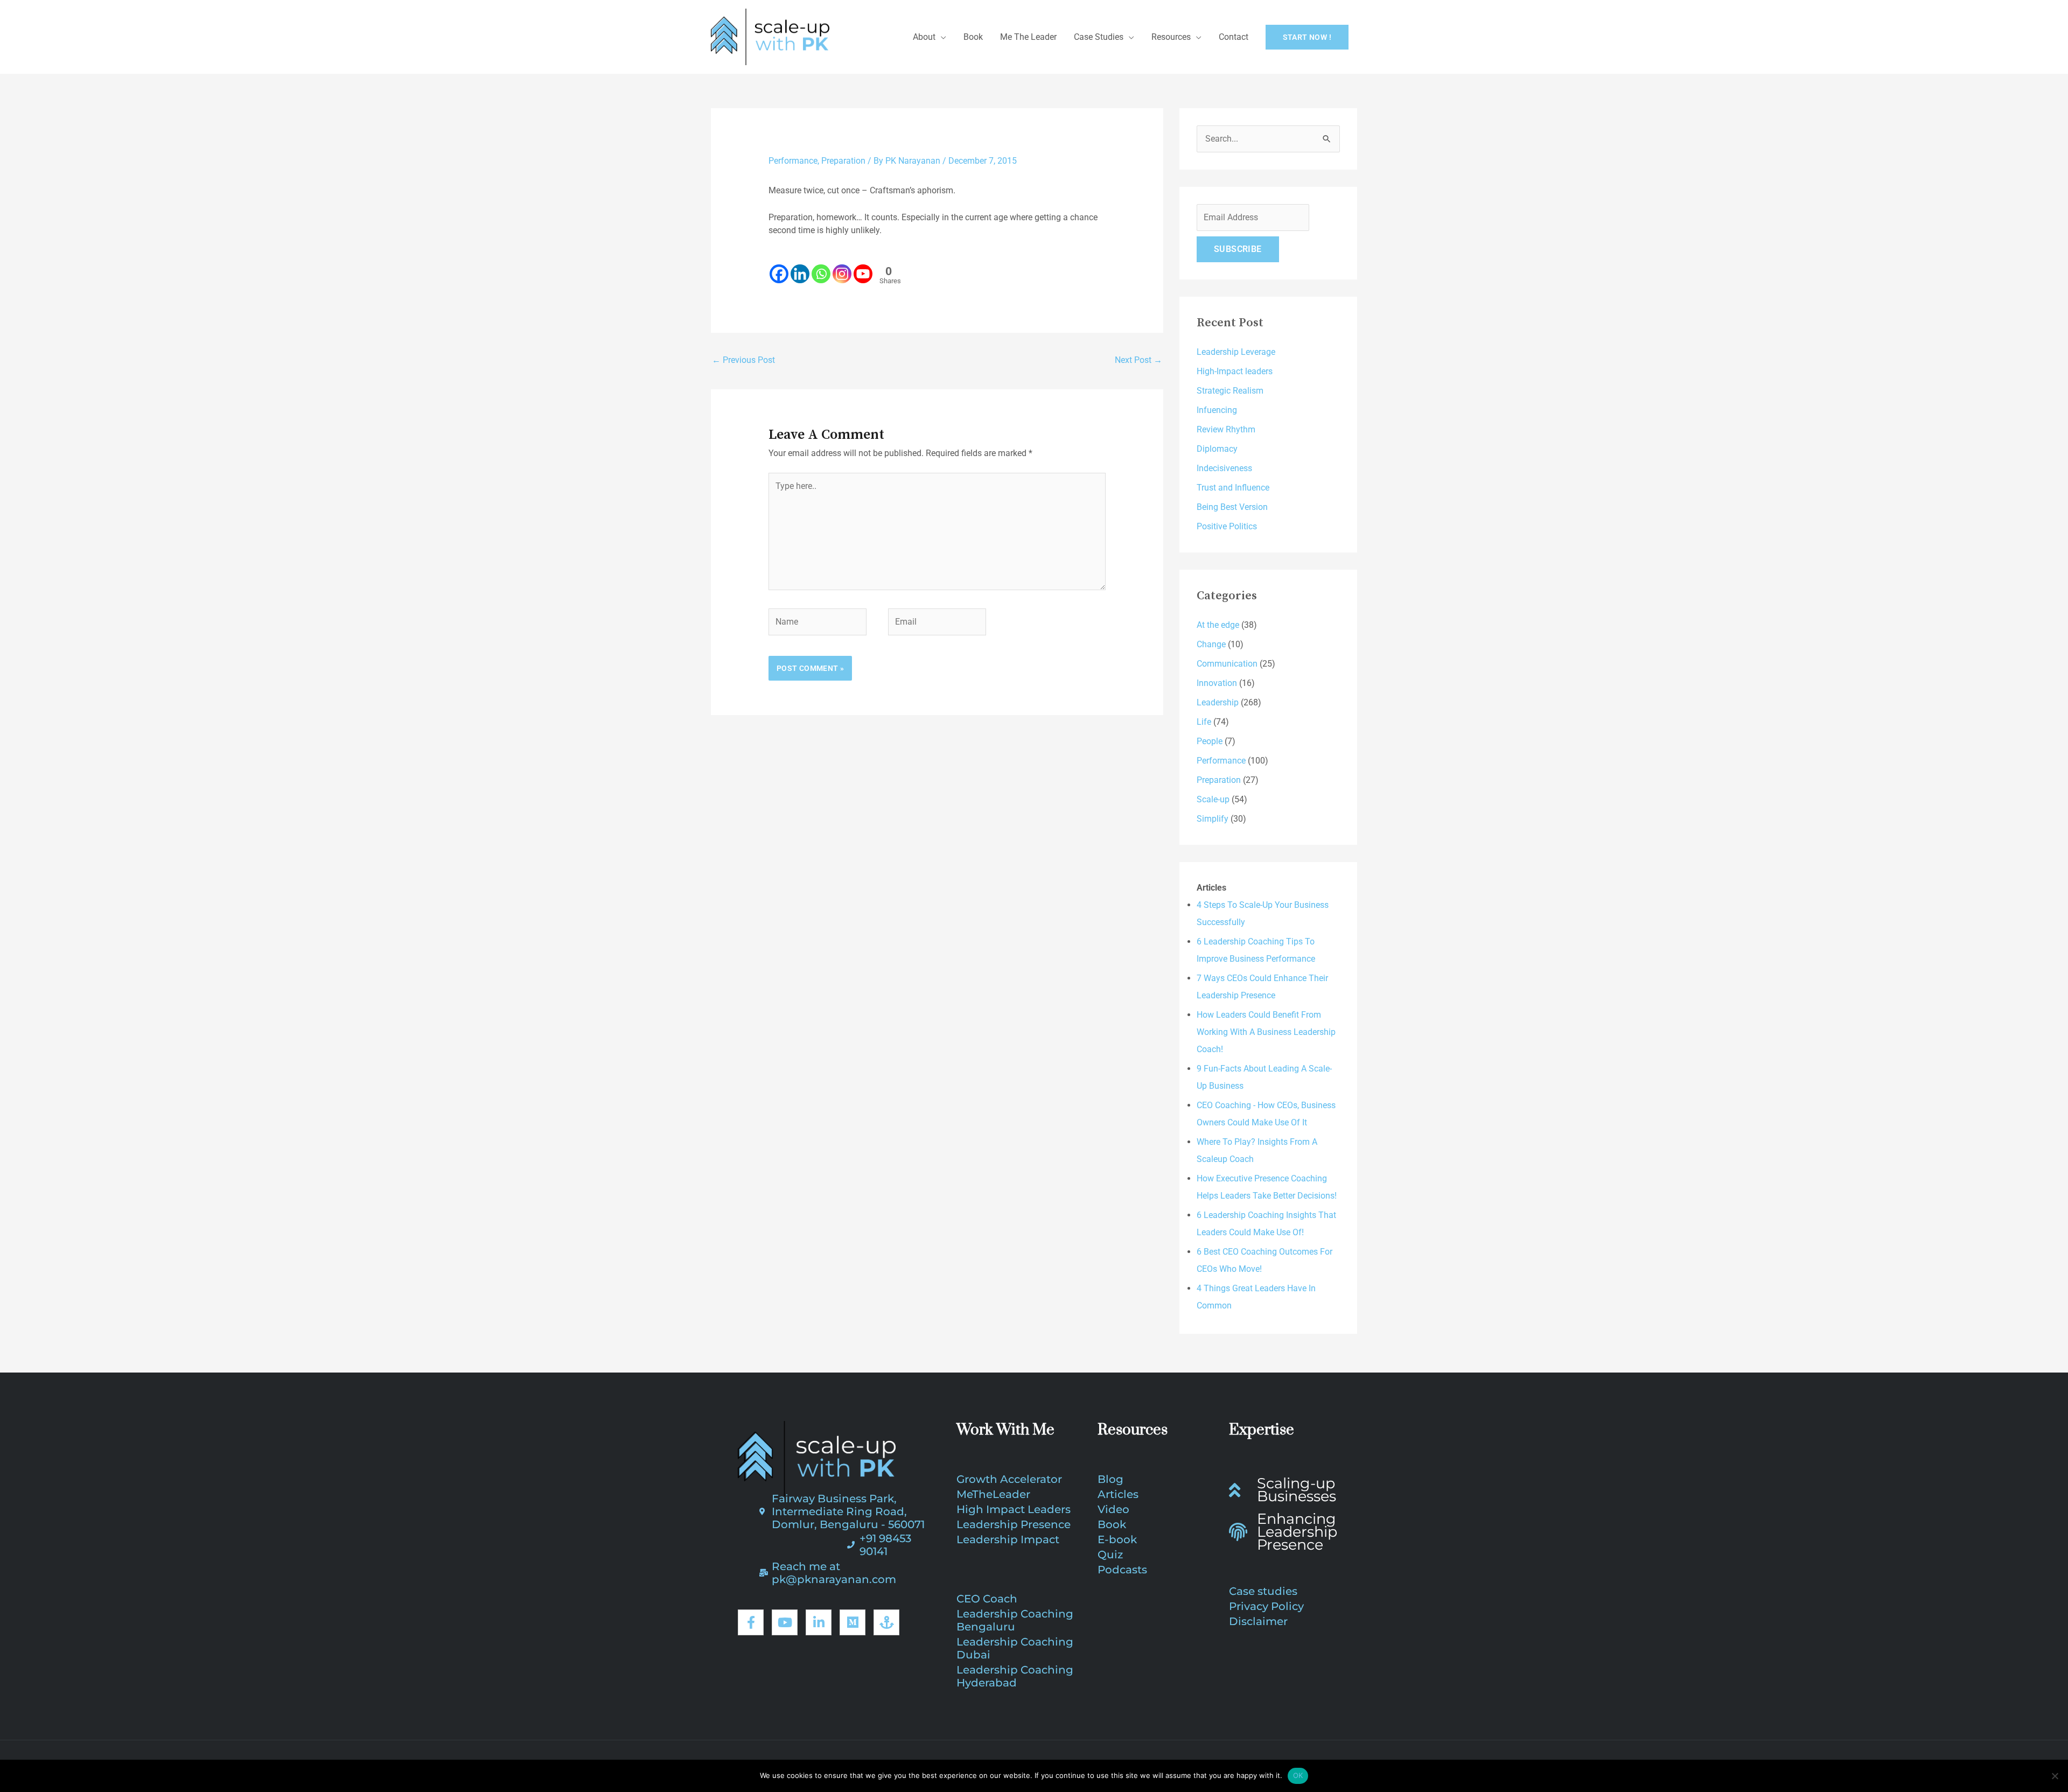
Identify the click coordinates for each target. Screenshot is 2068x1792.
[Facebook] (779, 267)
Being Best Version (1232, 507)
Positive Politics (1227, 526)
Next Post (1138, 360)
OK (1298, 1775)
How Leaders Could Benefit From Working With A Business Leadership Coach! (1266, 1032)
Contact (1234, 37)
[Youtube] (863, 267)
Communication (1227, 664)
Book (973, 37)
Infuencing (1217, 410)
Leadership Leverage (1236, 352)
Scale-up (1213, 799)
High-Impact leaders (1235, 371)
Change (1211, 644)
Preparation (843, 161)
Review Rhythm (1226, 429)
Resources (1171, 37)
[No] (2055, 1776)
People (1210, 741)
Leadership (1218, 702)
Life (1204, 722)
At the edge (1218, 625)
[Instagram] (842, 267)
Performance (793, 161)
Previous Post (743, 360)
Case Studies (1099, 37)
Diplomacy (1217, 449)
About (924, 37)
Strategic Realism (1230, 391)
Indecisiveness (1224, 468)
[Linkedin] (800, 267)
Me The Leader (1028, 37)
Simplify (1213, 819)
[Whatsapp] (821, 267)
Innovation (1217, 683)
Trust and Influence (1233, 488)
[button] (1307, 37)
